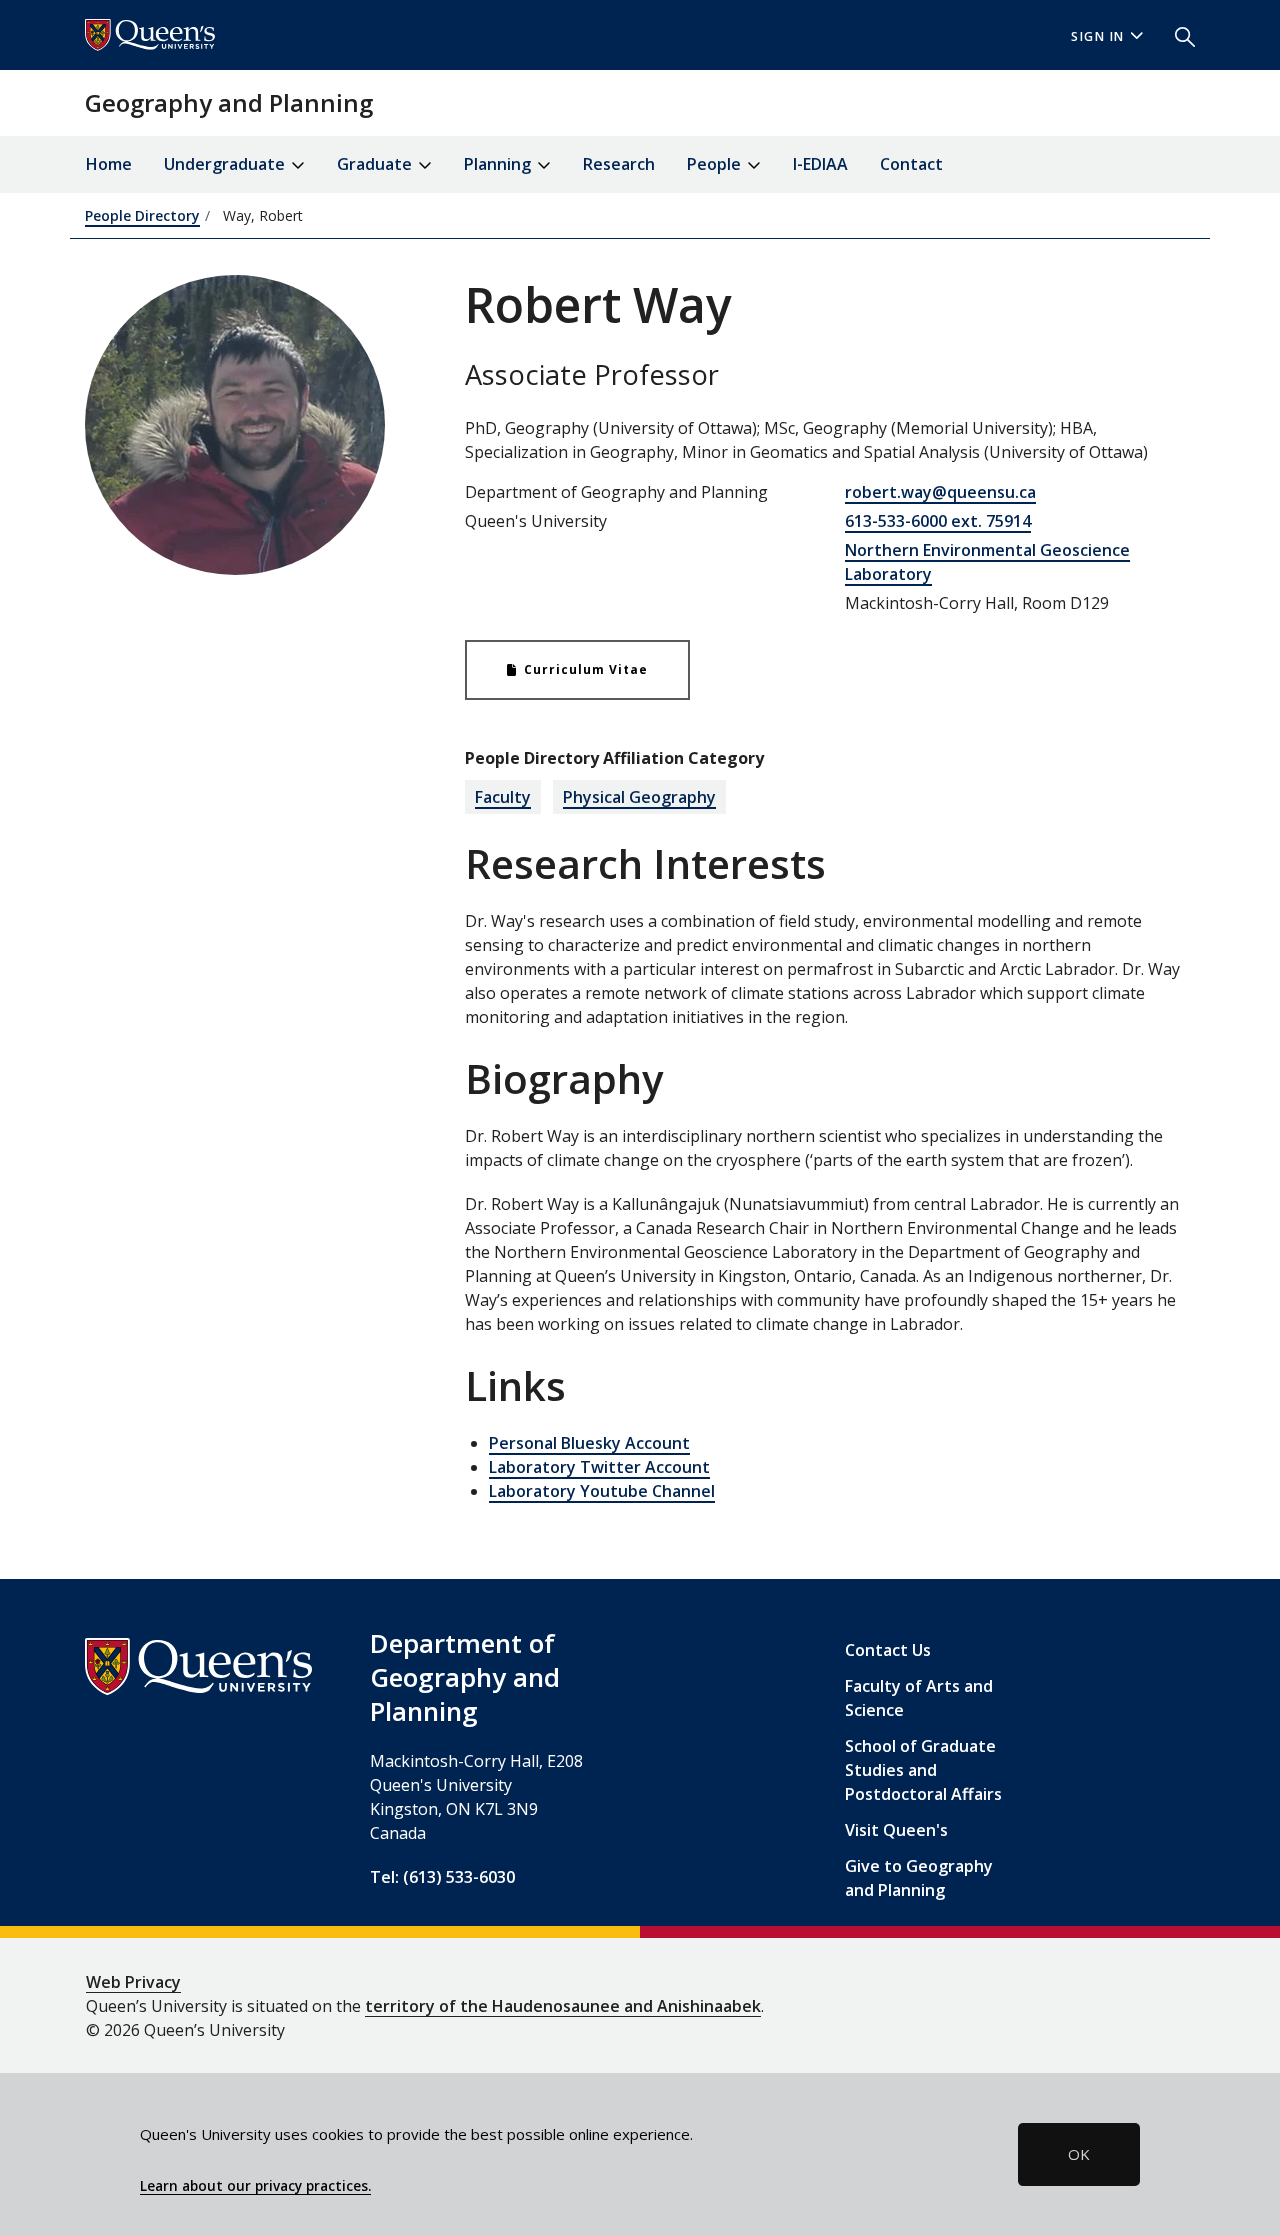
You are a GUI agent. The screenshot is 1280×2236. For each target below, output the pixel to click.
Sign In (1098, 36)
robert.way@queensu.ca (940, 492)
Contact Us (888, 1650)
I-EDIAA (820, 164)
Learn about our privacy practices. (255, 2186)
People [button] (716, 164)
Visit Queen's (896, 1830)
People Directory (142, 215)
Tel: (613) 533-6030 (442, 1877)
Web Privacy (133, 1982)
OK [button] (1079, 2154)
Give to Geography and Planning (919, 1878)
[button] (1177, 35)
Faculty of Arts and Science (919, 1698)
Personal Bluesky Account (589, 1443)
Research (619, 164)
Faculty (503, 797)
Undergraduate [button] (226, 164)
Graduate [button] (376, 164)
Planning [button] (499, 164)
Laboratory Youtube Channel (602, 1491)
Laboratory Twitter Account (599, 1467)
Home (109, 164)
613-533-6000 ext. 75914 (938, 521)
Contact (911, 164)
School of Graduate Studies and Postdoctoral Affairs (923, 1770)
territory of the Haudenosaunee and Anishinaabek (563, 2006)
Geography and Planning (229, 102)
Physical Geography (639, 797)
